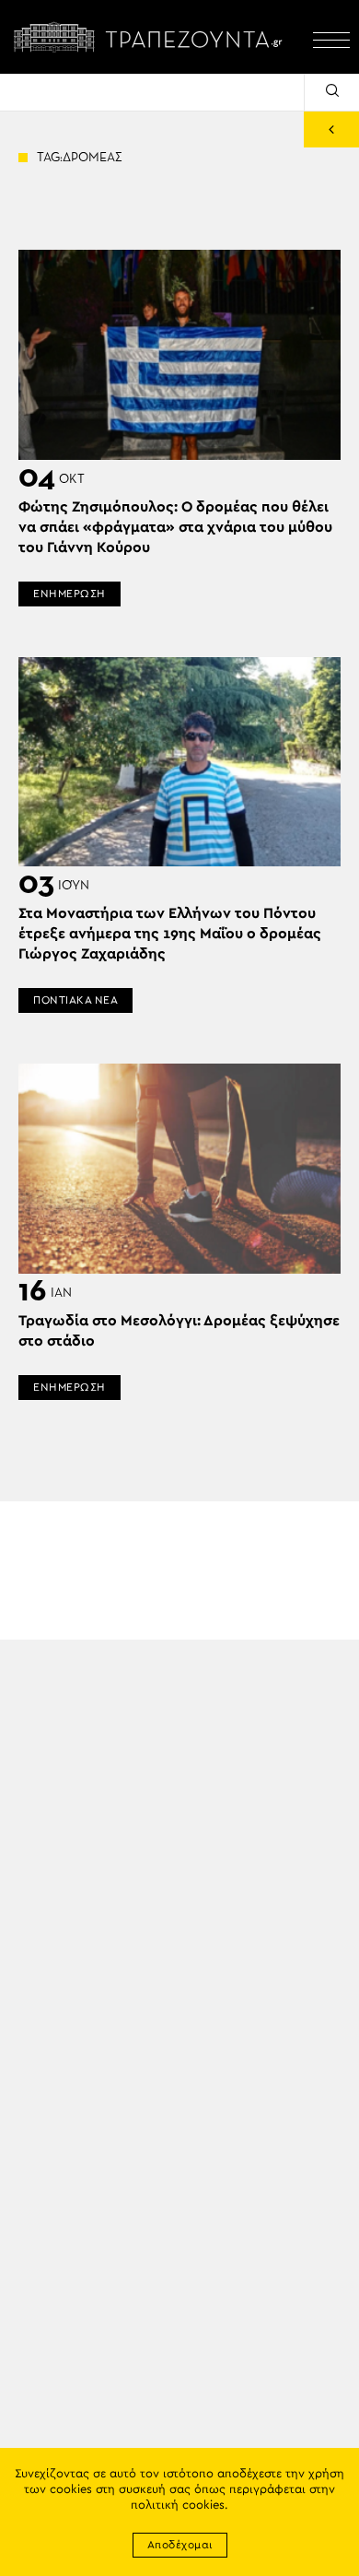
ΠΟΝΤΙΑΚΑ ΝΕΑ (75, 1000)
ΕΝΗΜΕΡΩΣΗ (69, 594)
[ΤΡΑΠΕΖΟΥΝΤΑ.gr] (152, 37)
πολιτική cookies (178, 2505)
